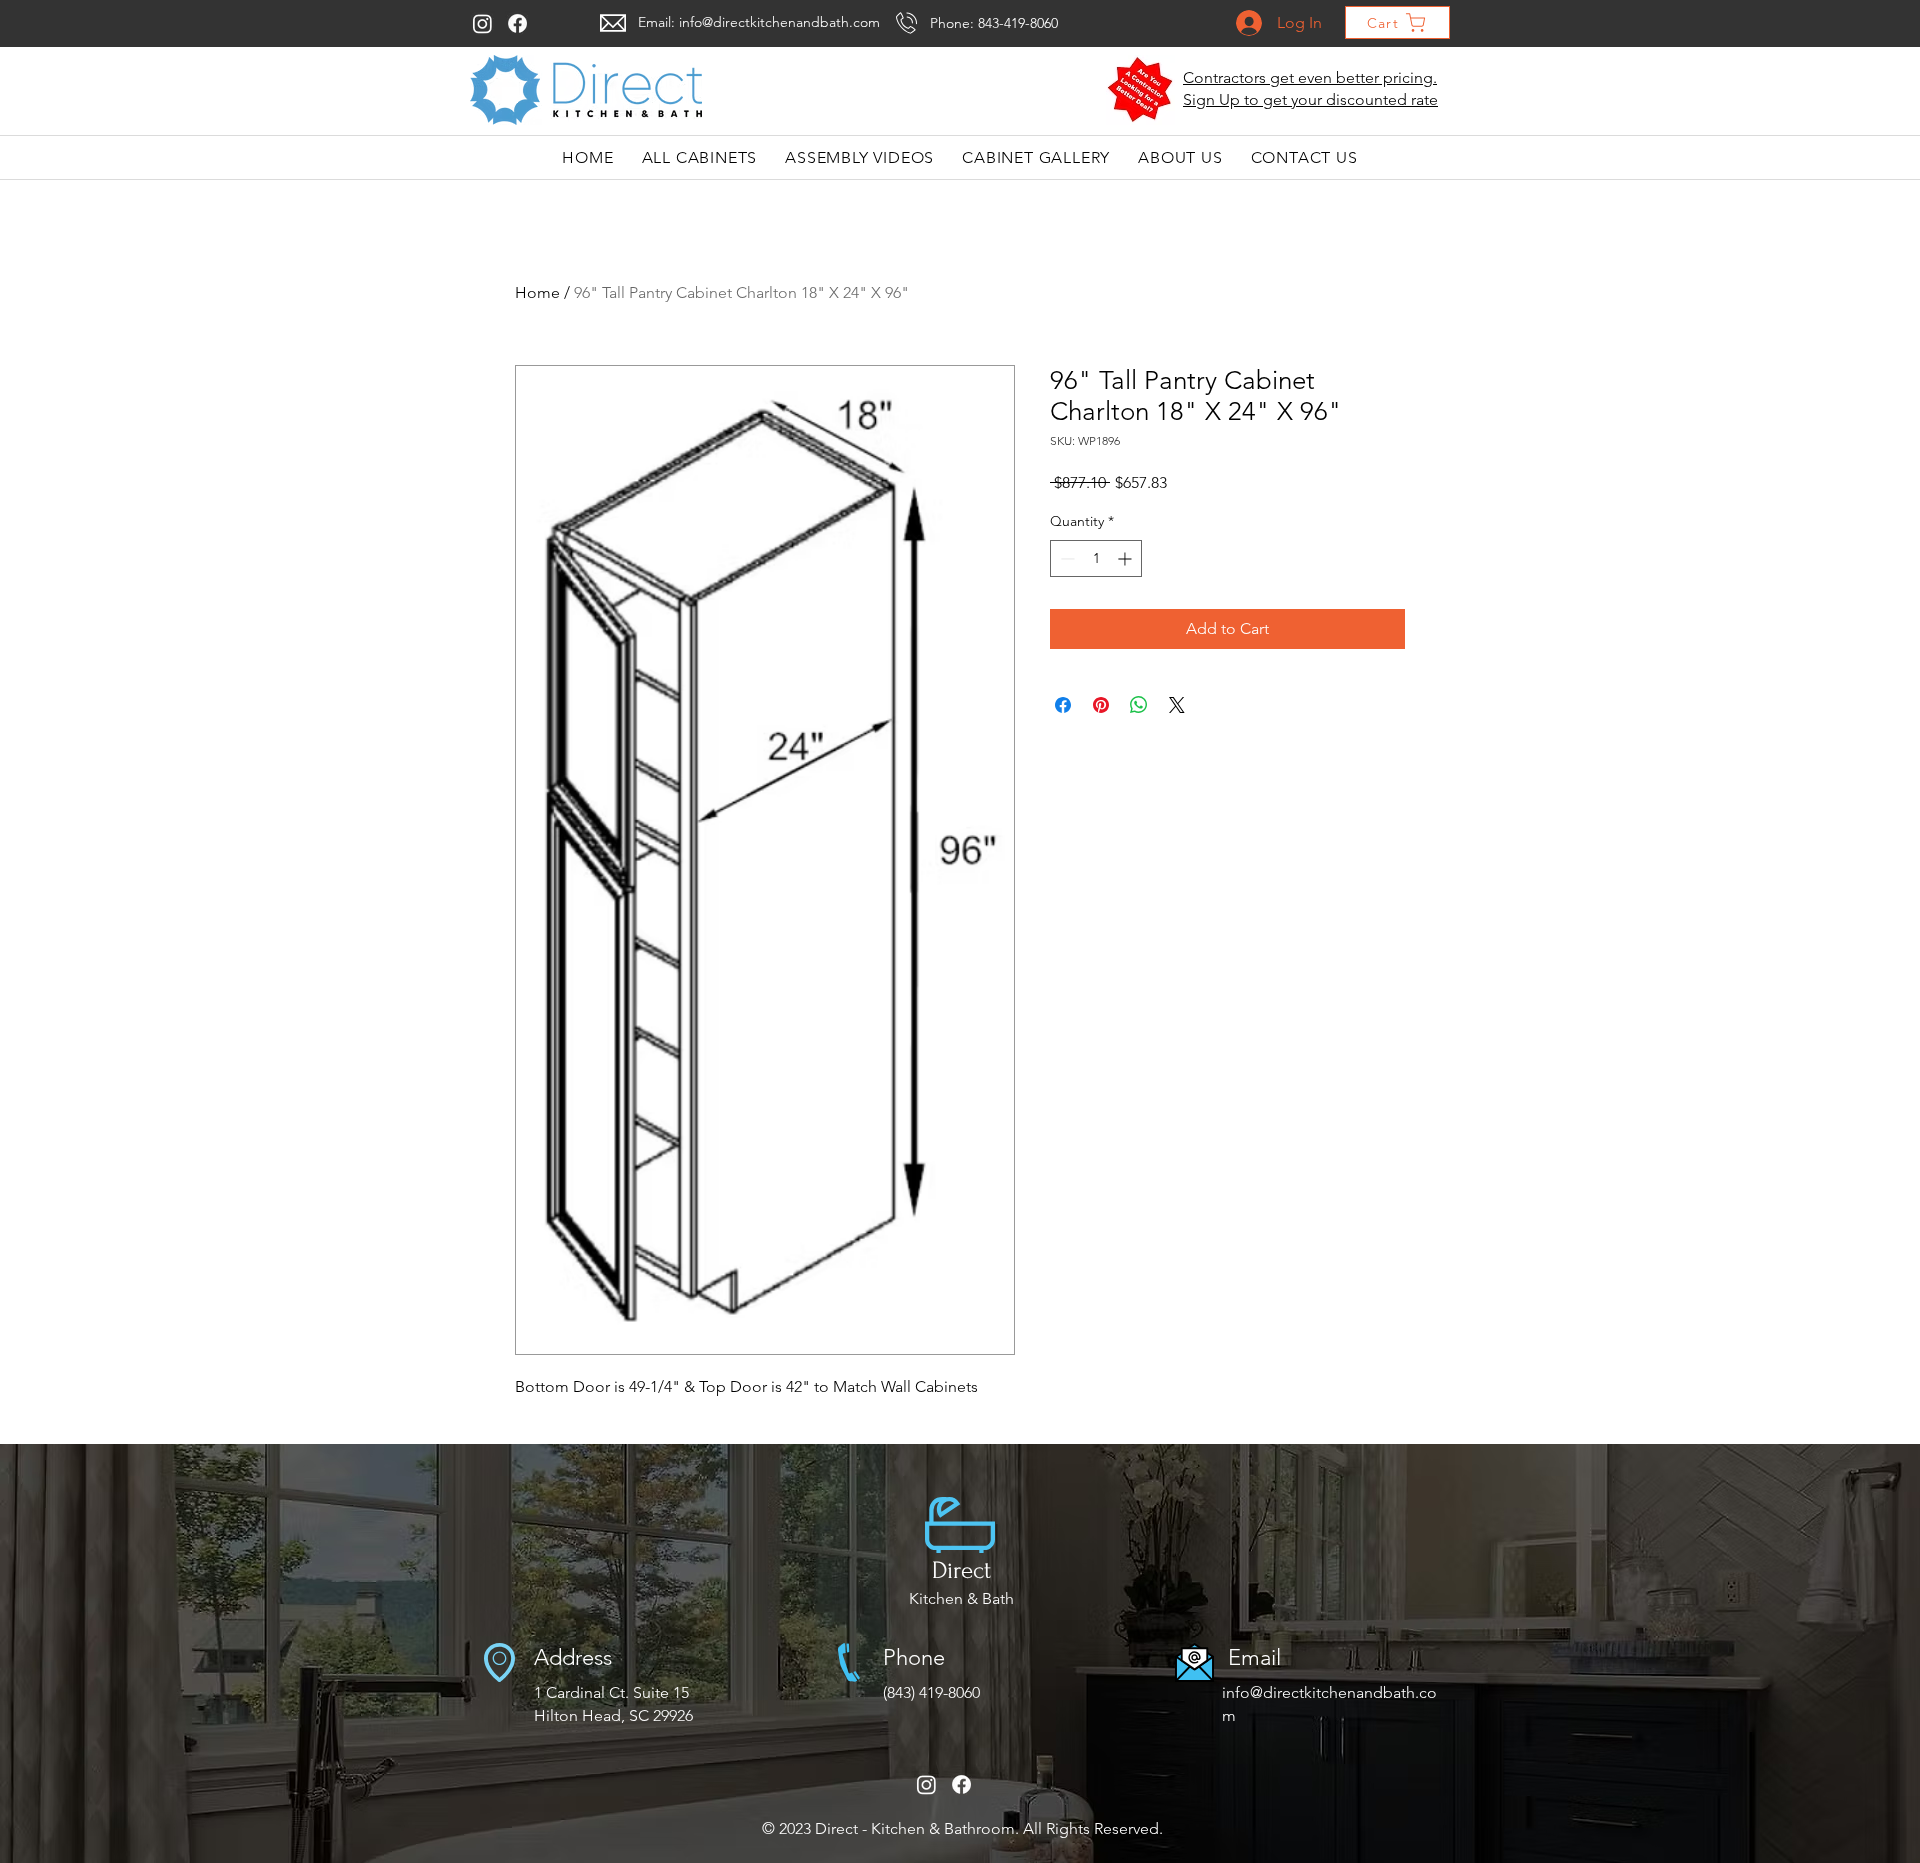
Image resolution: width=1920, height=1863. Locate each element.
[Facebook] (517, 23)
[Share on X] (1177, 705)
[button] (1140, 90)
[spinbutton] (1096, 558)
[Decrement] (1065, 558)
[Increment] (1126, 558)
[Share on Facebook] (1063, 705)
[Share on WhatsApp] (1139, 705)
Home (537, 292)
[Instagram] (482, 23)
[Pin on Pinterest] (1101, 705)
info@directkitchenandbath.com (779, 22)
